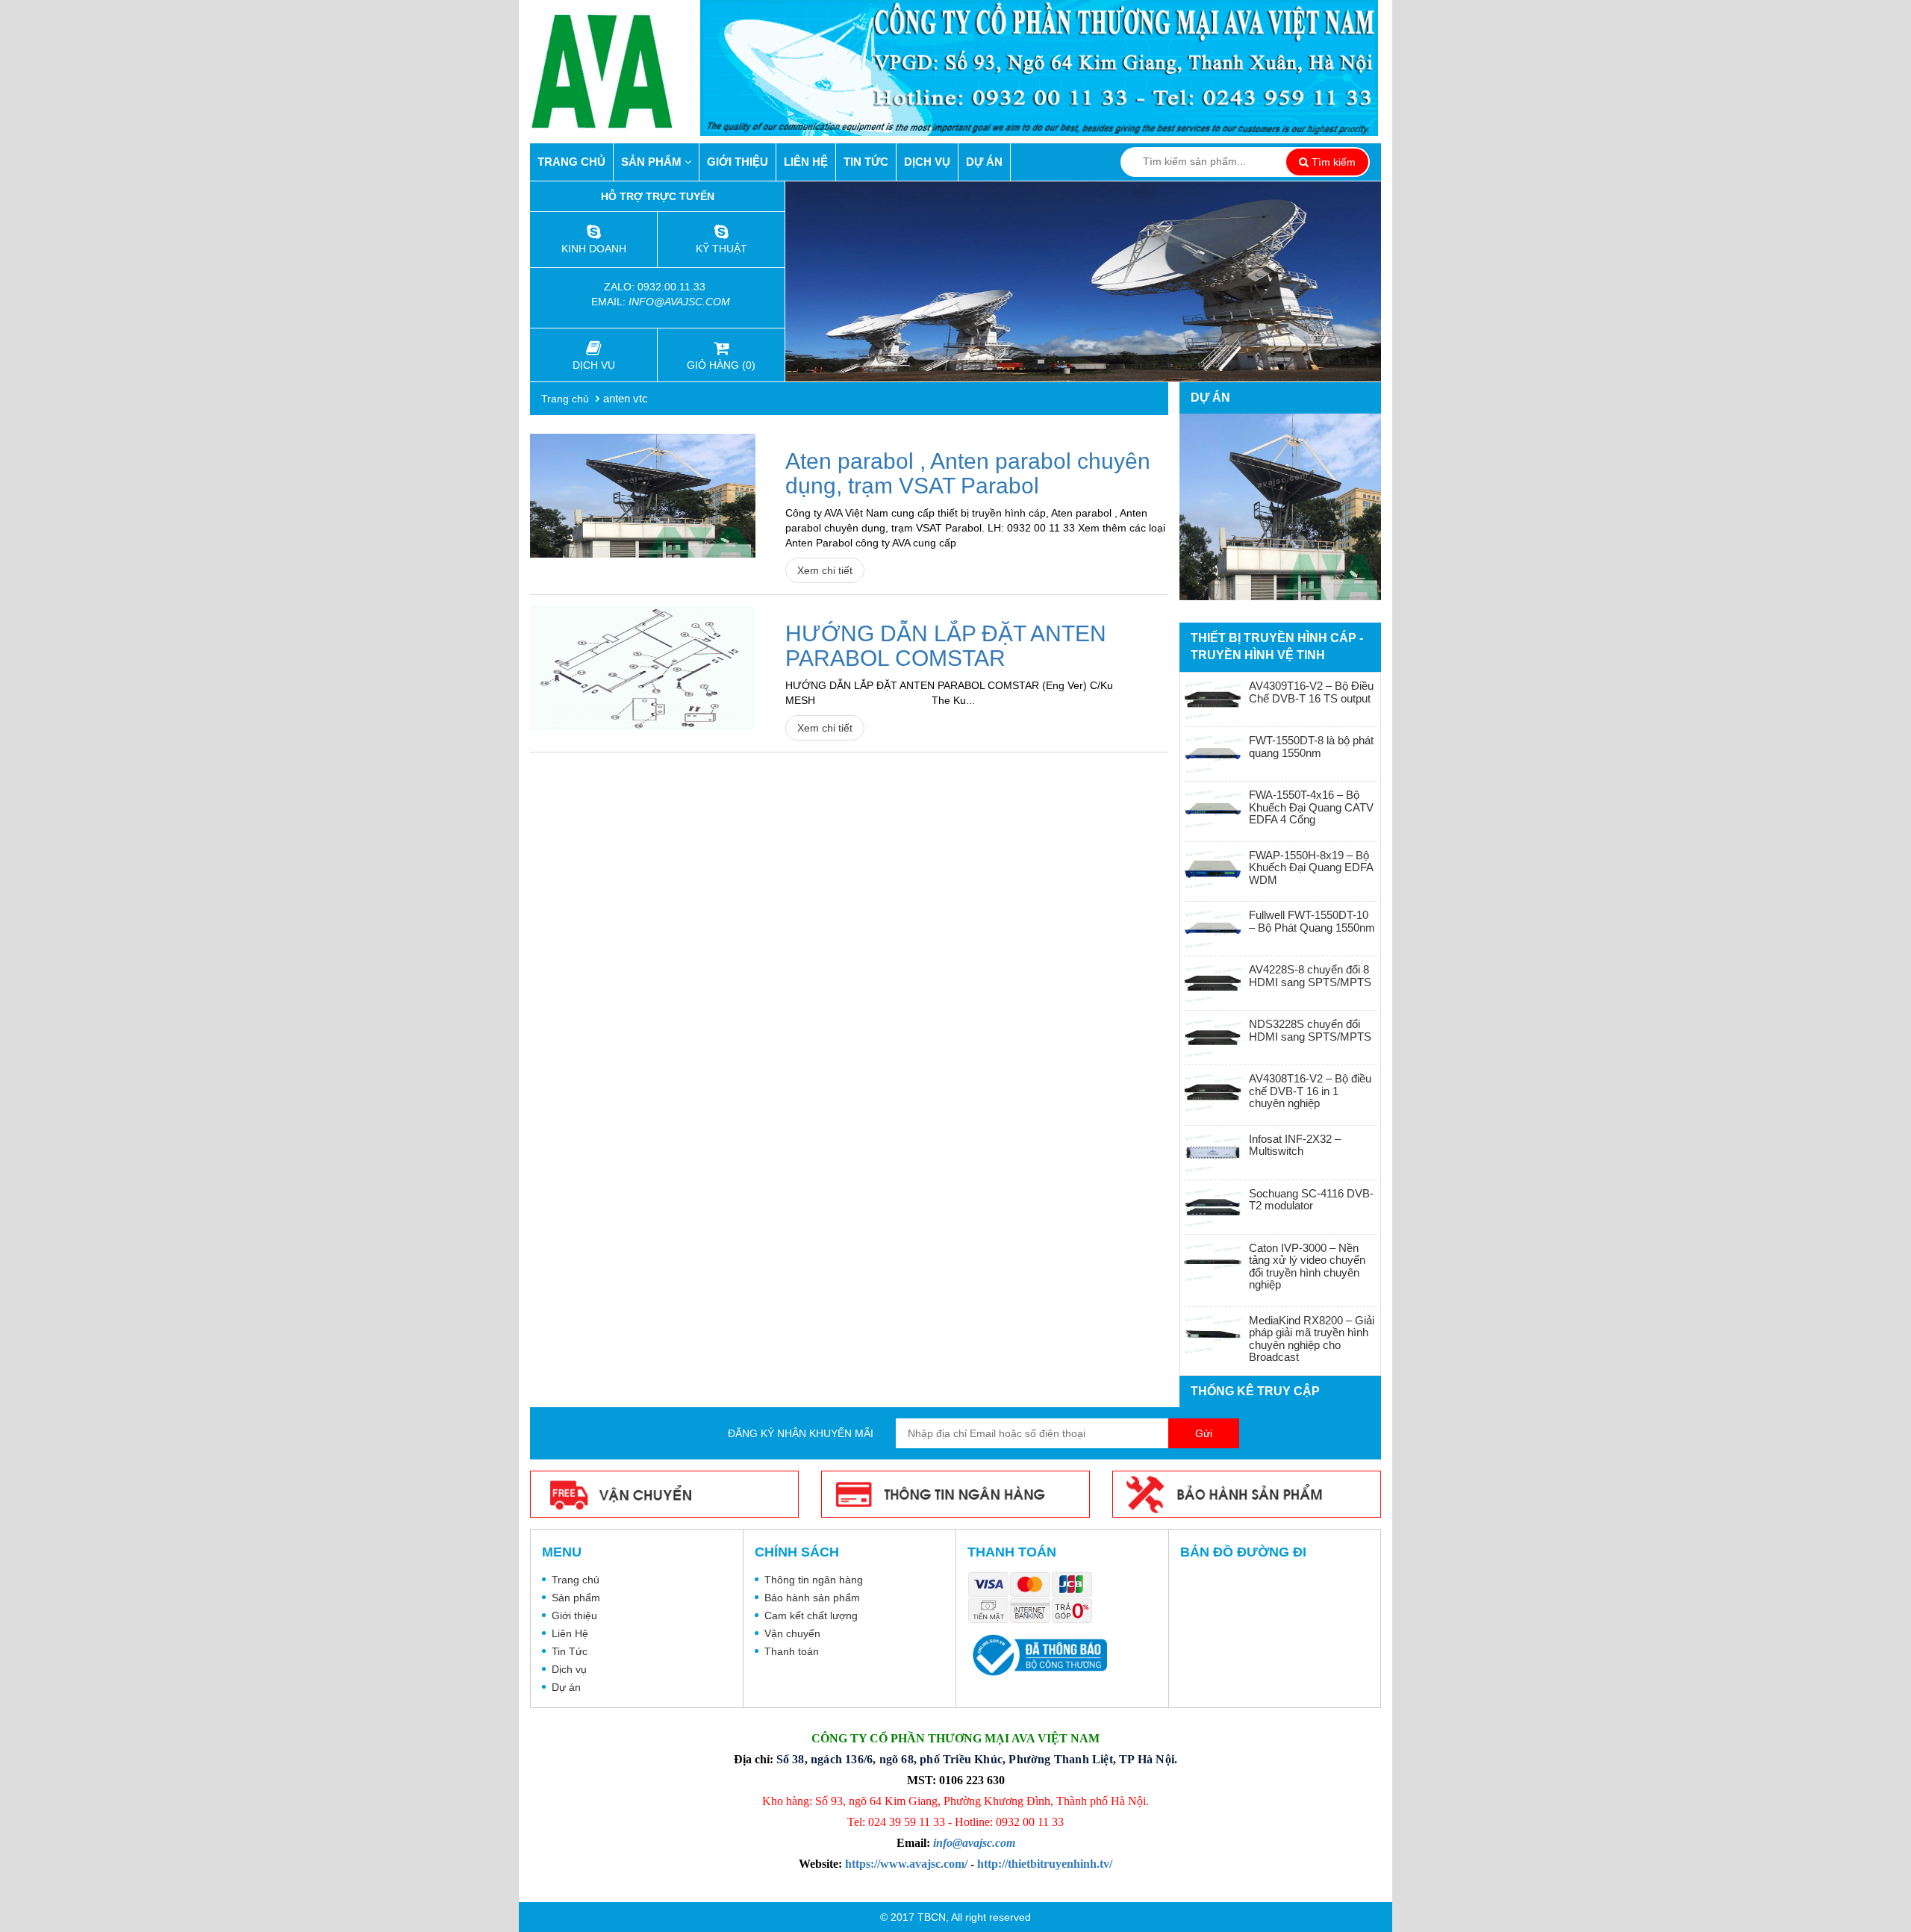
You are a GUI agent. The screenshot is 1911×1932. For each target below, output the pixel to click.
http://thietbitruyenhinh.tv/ (1045, 1864)
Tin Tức (866, 162)
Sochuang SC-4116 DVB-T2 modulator (1311, 1200)
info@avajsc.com (679, 302)
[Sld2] (1083, 281)
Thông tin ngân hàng (814, 1580)
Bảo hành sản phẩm (812, 1598)
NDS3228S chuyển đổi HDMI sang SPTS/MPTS (1310, 1030)
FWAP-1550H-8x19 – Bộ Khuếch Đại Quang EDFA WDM (1311, 867)
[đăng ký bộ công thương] (1037, 1655)
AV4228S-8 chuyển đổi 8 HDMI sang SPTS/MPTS (1310, 976)
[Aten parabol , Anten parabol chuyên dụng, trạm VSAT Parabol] (643, 496)
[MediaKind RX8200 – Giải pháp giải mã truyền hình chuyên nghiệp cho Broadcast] (1213, 1334)
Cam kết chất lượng (811, 1615)
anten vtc (626, 398)
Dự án (984, 162)
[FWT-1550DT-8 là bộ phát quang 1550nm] (1213, 754)
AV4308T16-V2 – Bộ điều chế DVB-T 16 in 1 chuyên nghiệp (1310, 1091)
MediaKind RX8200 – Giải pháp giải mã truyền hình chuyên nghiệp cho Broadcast (1312, 1339)
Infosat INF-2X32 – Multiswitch (1295, 1145)
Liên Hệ (806, 162)
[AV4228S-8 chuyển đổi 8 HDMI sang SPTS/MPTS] (1213, 983)
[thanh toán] (1034, 1599)
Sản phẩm (653, 162)
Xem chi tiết (825, 570)
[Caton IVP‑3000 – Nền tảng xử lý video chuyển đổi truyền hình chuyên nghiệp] (1213, 1262)
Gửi (1204, 1433)
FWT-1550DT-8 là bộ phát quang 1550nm (1311, 747)
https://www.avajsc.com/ (906, 1864)
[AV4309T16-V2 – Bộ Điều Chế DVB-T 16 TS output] (1213, 699)
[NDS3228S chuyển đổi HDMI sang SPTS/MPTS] (1213, 1038)
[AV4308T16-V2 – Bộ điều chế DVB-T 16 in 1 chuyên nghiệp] (1213, 1092)
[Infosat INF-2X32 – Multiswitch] (1213, 1153)
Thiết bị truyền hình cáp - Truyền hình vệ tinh (1277, 646)
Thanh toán (792, 1651)
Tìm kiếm (1332, 162)
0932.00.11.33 (673, 287)
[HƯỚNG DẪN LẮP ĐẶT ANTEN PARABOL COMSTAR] (643, 668)
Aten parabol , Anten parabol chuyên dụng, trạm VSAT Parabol (968, 473)
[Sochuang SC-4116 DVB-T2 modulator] (1213, 1207)
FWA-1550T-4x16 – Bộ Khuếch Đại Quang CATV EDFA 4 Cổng (1311, 807)
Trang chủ (571, 162)
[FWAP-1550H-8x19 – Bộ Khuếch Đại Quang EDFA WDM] (1213, 869)
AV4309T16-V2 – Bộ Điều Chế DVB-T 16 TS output (1311, 692)
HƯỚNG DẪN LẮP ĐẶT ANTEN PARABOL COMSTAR (946, 646)
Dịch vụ (927, 162)
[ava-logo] (615, 71)
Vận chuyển (792, 1633)
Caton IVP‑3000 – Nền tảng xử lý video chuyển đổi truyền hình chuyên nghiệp (1307, 1266)
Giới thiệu (738, 162)
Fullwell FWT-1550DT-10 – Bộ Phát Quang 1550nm (1312, 921)
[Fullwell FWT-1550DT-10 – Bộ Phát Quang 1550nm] (1213, 929)
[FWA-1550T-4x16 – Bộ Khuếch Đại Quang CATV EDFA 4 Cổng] (1213, 808)
